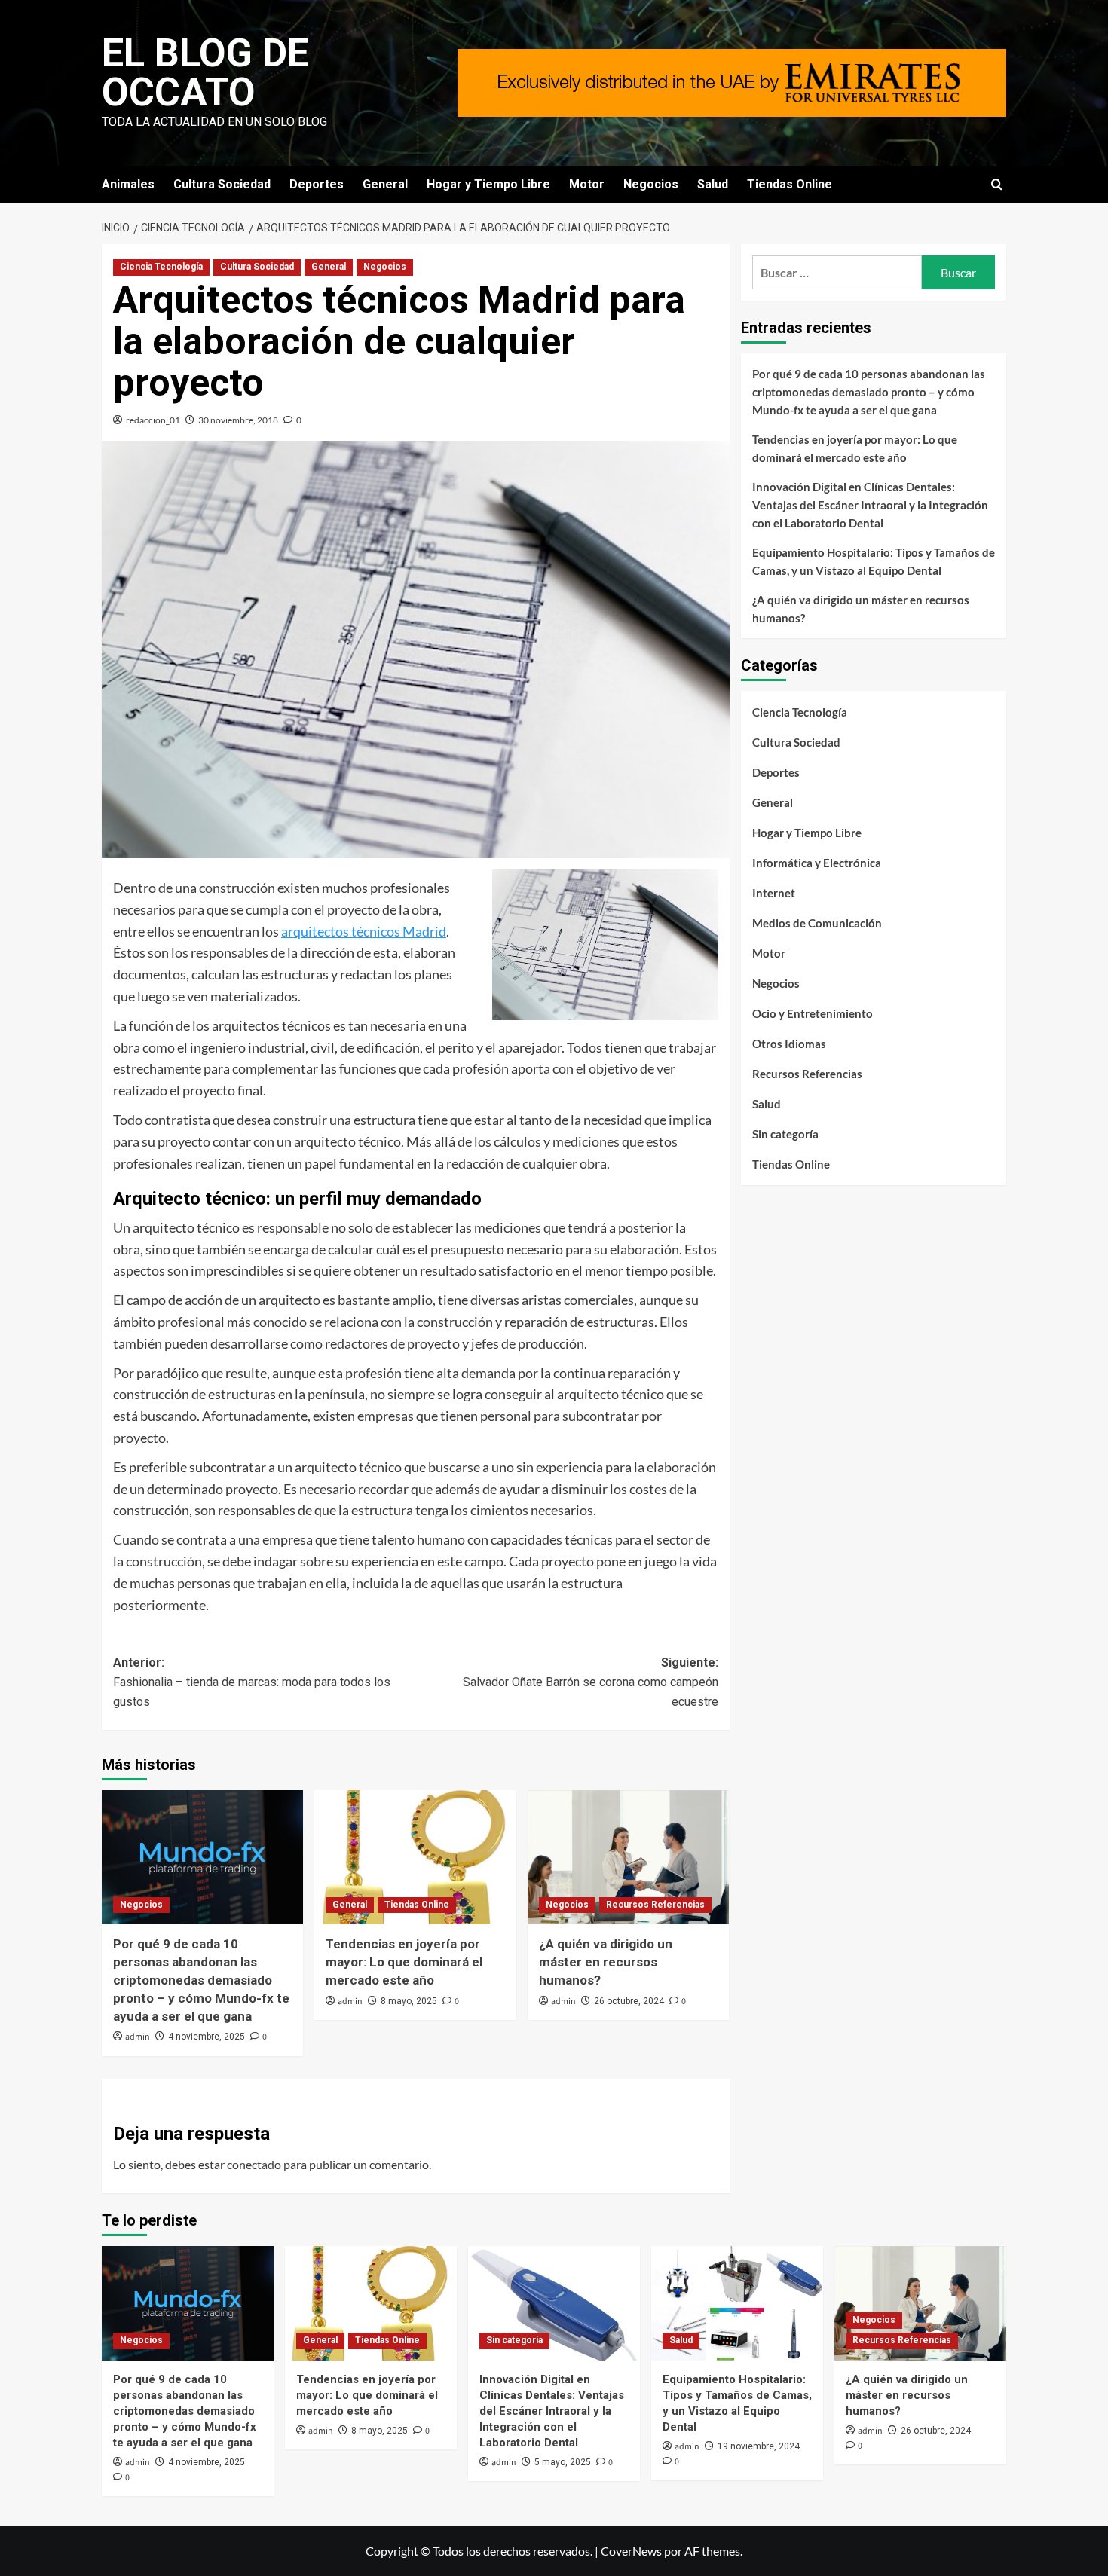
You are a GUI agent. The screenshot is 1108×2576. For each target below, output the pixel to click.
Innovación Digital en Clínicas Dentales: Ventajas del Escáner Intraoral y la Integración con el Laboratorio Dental (870, 505)
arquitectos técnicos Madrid (364, 931)
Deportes (317, 184)
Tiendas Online (790, 184)
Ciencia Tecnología (161, 267)
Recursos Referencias (655, 1905)
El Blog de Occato (205, 73)
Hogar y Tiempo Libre (488, 184)
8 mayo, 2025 (409, 2001)
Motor (587, 184)
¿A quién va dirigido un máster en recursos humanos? (606, 1962)
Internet (774, 893)
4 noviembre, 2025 (207, 2037)
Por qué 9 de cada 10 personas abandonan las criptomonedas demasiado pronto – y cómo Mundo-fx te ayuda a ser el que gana (201, 1980)
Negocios (651, 184)
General (385, 184)
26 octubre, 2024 (629, 2001)
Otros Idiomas (789, 1044)
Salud (713, 184)
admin (138, 2037)
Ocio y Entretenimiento (813, 1013)
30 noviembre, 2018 (238, 420)
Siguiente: (590, 1682)
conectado (254, 2164)
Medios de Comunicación (817, 923)
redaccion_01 (153, 420)
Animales (128, 184)
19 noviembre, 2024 (759, 2446)
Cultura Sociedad (222, 184)
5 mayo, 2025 (563, 2462)
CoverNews (631, 2551)
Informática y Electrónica (817, 863)
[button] (997, 184)
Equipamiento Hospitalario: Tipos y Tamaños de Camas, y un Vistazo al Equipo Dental (874, 561)
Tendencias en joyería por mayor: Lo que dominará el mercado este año (404, 1962)
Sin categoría (785, 1134)
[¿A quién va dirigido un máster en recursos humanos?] (628, 1857)
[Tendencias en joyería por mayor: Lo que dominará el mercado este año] (415, 1857)
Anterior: (252, 1682)
